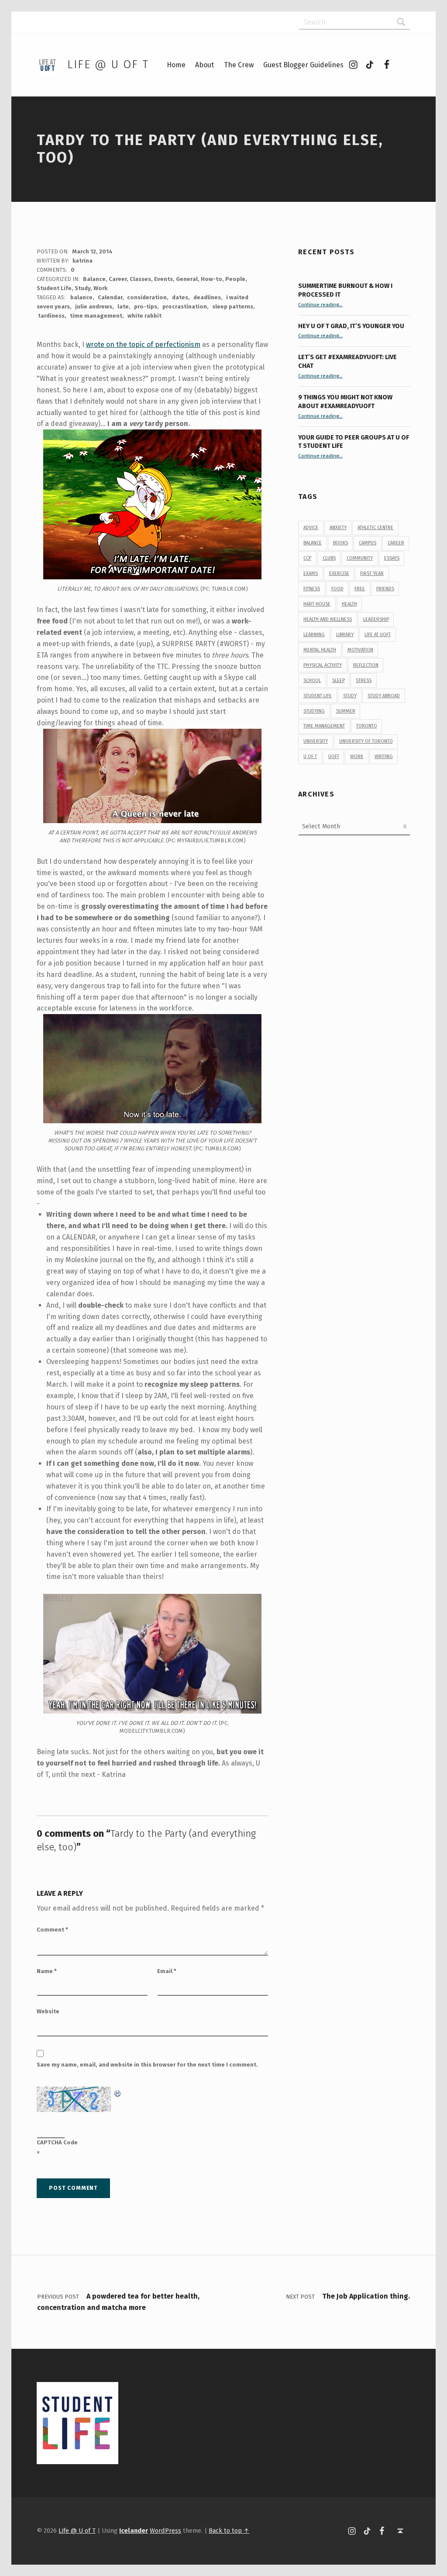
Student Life (54, 288)
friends (385, 589)
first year (372, 573)
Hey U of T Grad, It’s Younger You (352, 326)
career (396, 543)
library (345, 635)
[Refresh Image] (118, 2092)
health (349, 604)
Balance (94, 279)
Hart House (317, 604)
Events (163, 279)
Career (118, 279)
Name (47, 1971)
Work (100, 288)
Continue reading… (320, 305)
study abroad (384, 696)
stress (364, 680)
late (123, 306)
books (340, 543)
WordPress (165, 2531)
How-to (211, 279)
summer (346, 711)
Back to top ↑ (229, 2531)
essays (392, 558)
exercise (339, 573)
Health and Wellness (328, 619)
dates (180, 297)
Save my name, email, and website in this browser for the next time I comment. (147, 2065)
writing (384, 757)
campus (368, 543)
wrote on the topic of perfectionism (143, 345)
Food (337, 589)
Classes (140, 279)
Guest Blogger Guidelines (303, 65)
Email (167, 1971)
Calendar (110, 297)
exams (311, 573)
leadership (376, 619)
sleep (339, 680)
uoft (334, 757)
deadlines (207, 297)
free (360, 589)
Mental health (320, 650)
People (235, 279)
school (312, 680)
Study (83, 288)
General (187, 279)
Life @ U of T (108, 64)
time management (96, 316)
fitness (312, 589)
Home (176, 65)
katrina (83, 261)
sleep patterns (233, 306)
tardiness (51, 316)
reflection (366, 665)
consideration (147, 297)
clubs (329, 558)
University (316, 741)
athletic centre (375, 528)
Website (48, 2011)
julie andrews (94, 306)
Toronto (367, 726)
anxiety (338, 528)
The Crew (239, 65)
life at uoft (378, 635)
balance (81, 297)
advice (311, 528)
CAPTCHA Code (57, 2142)
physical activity (323, 665)
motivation (360, 650)
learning (314, 635)
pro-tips (146, 306)
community (360, 558)
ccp (307, 558)
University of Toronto (366, 741)
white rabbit (144, 316)
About (205, 65)
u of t (310, 757)
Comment (52, 1930)
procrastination (185, 306)
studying (314, 711)
